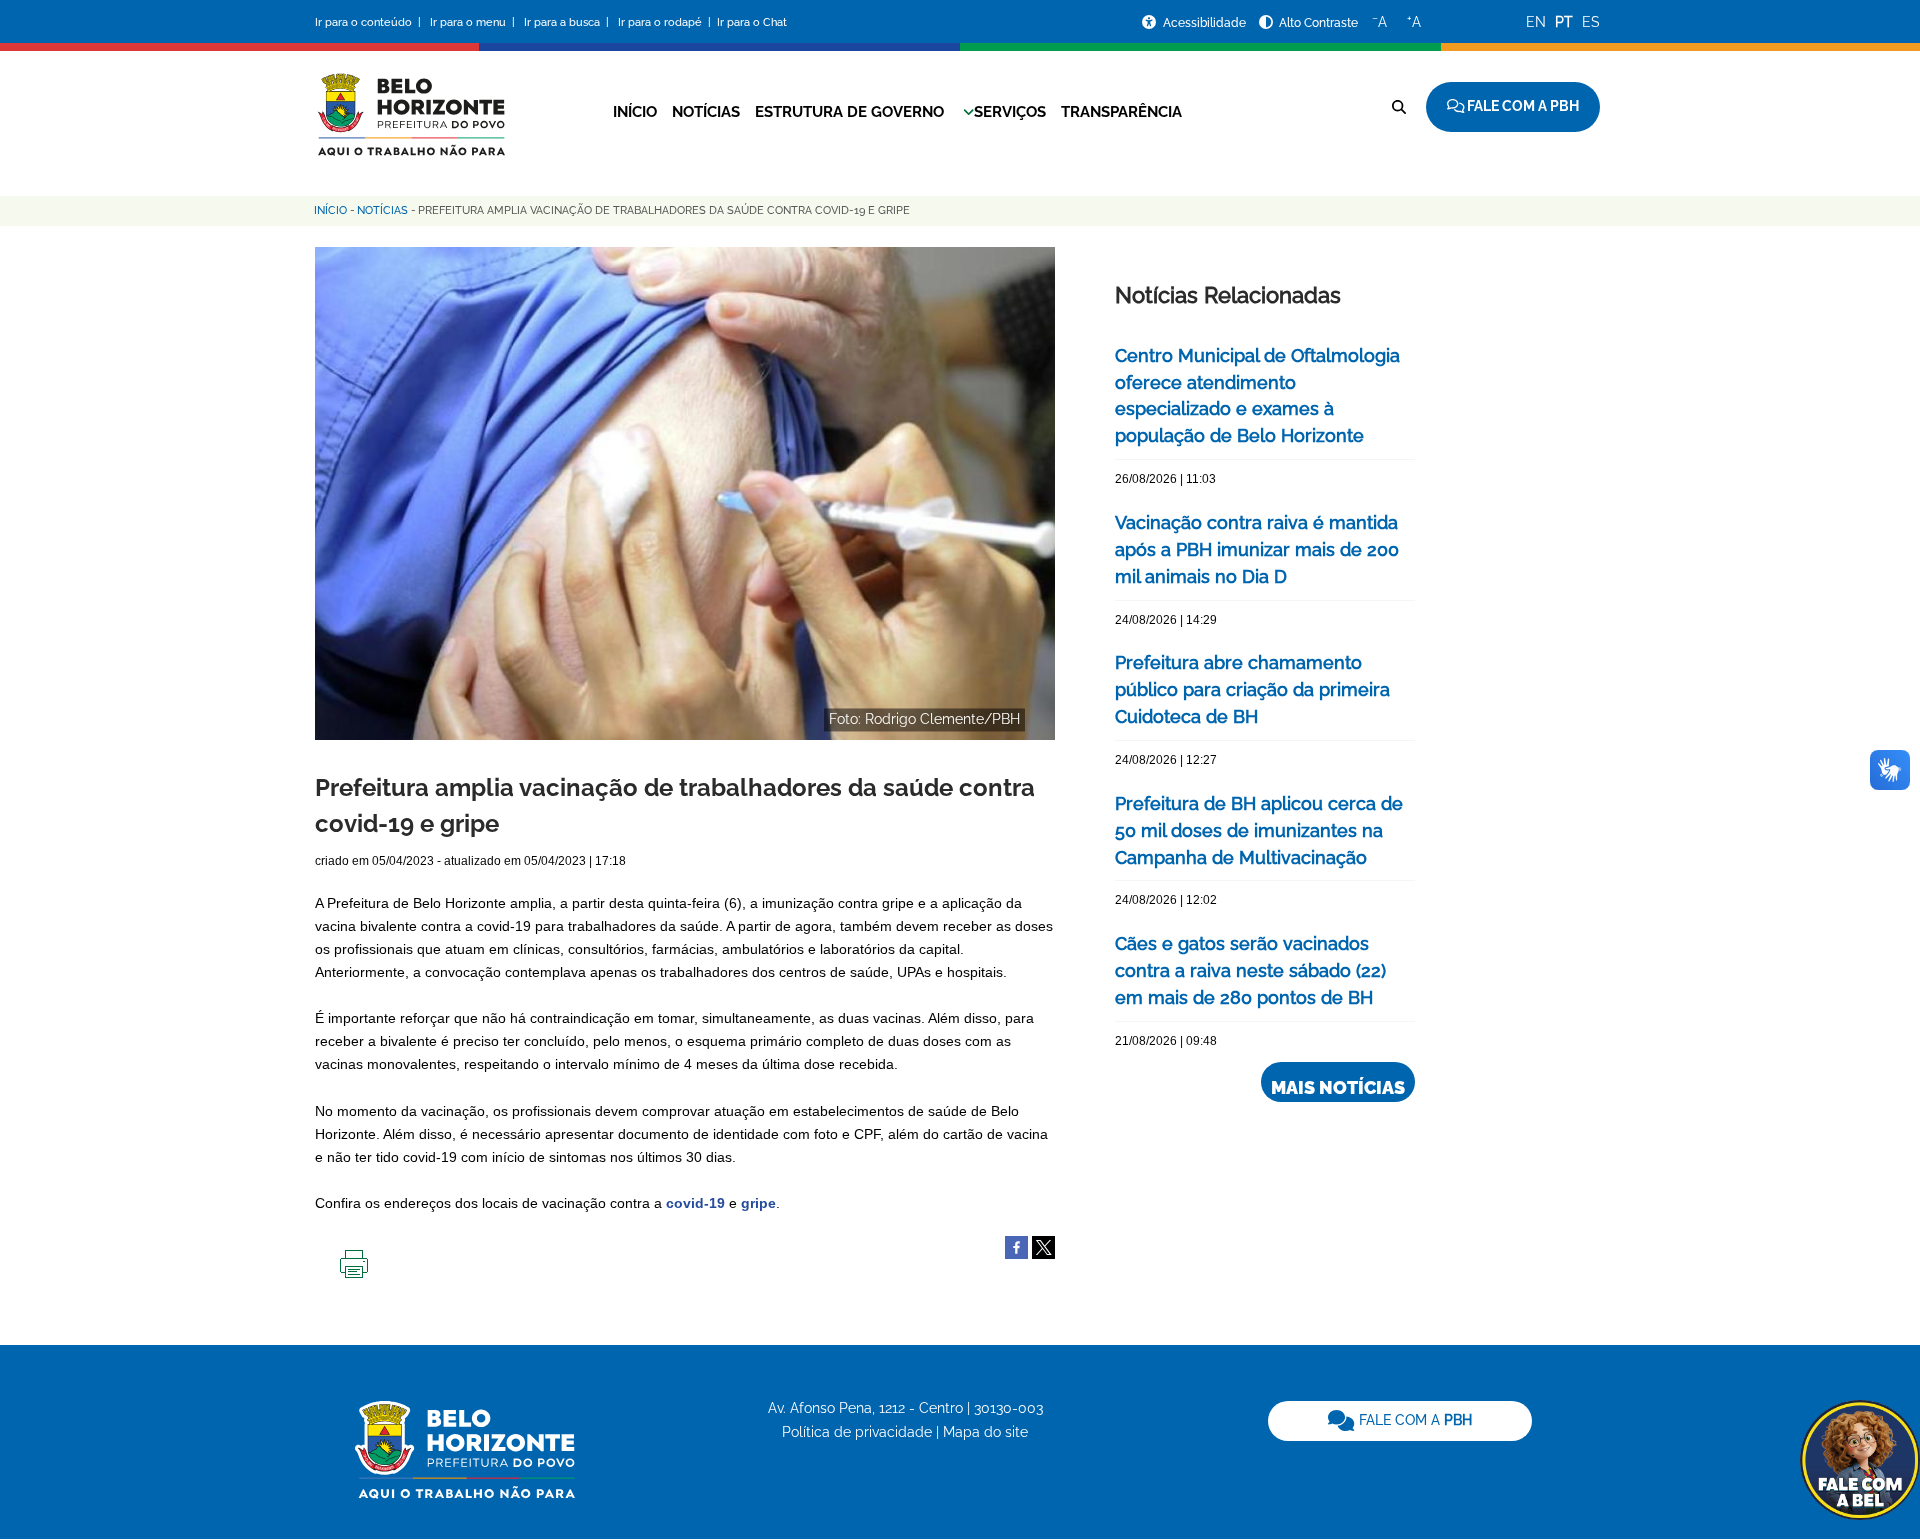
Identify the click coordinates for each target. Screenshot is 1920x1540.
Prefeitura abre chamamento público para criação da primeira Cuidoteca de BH (1252, 689)
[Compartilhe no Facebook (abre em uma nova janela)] (1016, 1246)
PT (1564, 22)
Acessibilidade (1206, 23)
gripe (758, 1203)
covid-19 (695, 1203)
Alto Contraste (1318, 23)
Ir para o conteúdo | (371, 22)
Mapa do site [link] (985, 1432)
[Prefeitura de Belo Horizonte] (410, 102)
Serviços (1010, 112)
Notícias (706, 112)
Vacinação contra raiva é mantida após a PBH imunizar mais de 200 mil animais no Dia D (1257, 549)
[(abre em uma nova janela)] (1043, 1246)
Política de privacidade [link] (857, 1432)
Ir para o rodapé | (666, 22)
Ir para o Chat (752, 22)
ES (1591, 22)
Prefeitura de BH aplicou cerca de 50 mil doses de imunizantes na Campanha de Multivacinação (1259, 830)
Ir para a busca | (568, 22)
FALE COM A (1413, 1420)
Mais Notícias (1338, 1087)
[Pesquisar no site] (1399, 107)
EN (1536, 22)
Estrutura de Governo (849, 112)
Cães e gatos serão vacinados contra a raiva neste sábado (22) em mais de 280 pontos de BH (1250, 970)
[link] (1400, 1421)
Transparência (1121, 112)
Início (635, 112)
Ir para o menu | (474, 22)
